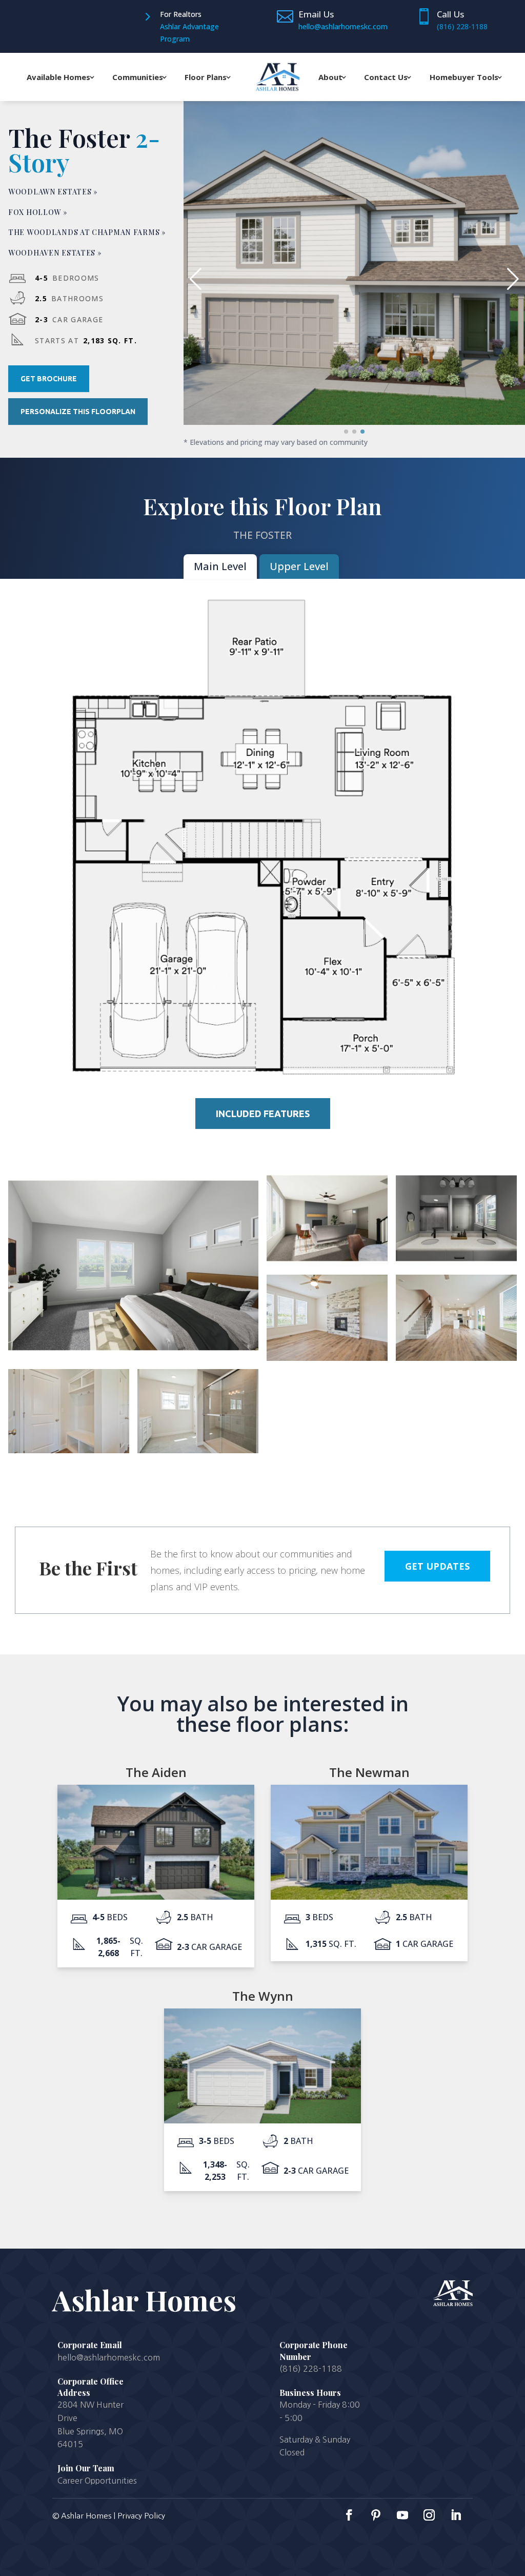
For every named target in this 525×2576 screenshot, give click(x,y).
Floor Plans (206, 77)
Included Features (263, 1114)
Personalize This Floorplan (78, 412)
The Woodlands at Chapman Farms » (87, 232)
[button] (513, 279)
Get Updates (437, 1566)
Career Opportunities (97, 2481)
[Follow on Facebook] (349, 2515)
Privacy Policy (141, 2516)
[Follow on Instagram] (429, 2515)
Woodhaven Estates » (55, 253)
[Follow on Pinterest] (376, 2515)
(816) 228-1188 (462, 26)
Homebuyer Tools (464, 77)
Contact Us (386, 77)
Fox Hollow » (38, 212)
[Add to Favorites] (507, 119)
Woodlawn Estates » (53, 192)
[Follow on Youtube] (402, 2515)
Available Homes (58, 77)
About (330, 77)
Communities (138, 77)
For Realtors (181, 14)
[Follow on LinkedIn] (456, 2515)
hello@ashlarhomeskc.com (109, 2357)
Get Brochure (49, 379)
